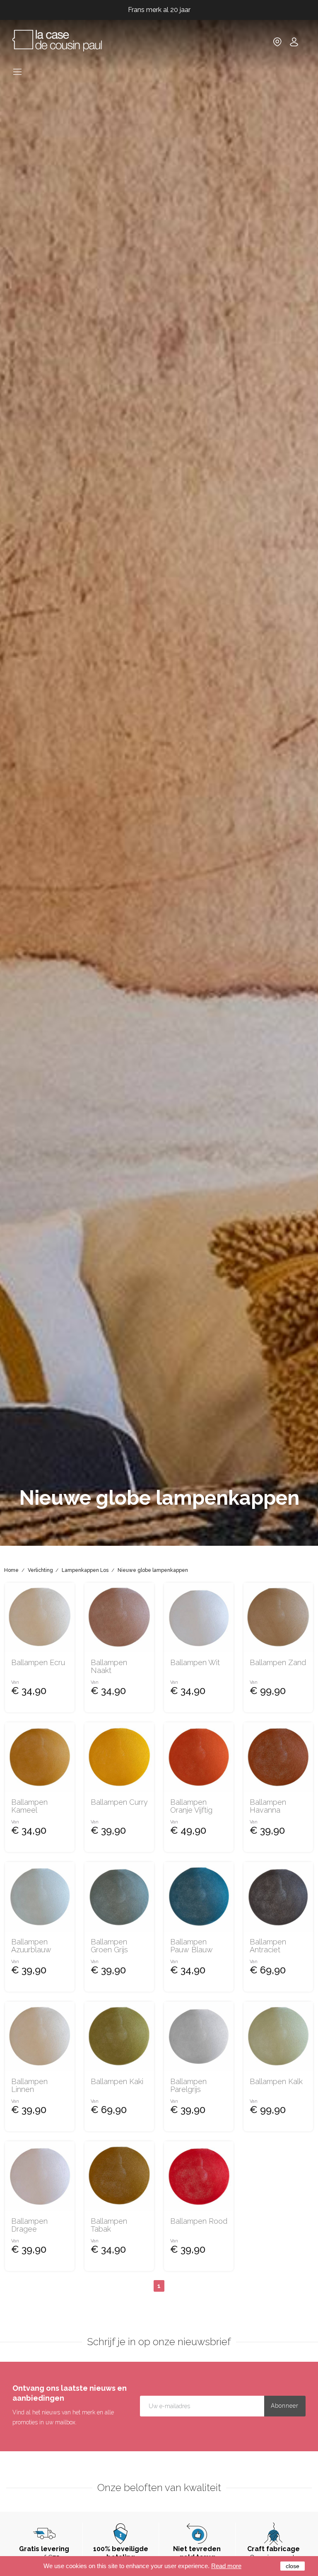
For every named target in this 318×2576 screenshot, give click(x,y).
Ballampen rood (199, 2221)
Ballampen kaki (117, 2082)
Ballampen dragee (29, 2225)
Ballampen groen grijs (109, 1946)
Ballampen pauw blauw (192, 1946)
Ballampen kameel (29, 1806)
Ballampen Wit (195, 1663)
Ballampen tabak (109, 2225)
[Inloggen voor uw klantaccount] (294, 45)
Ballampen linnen (29, 2086)
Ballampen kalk (276, 2082)
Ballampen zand (278, 1663)
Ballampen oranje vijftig (191, 1806)
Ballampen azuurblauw (31, 1946)
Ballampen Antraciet (268, 1946)
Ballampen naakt (109, 1667)
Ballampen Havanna (268, 1806)
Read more (226, 2566)
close (293, 2566)
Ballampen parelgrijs (188, 2086)
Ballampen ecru (38, 1663)
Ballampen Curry (119, 1802)
